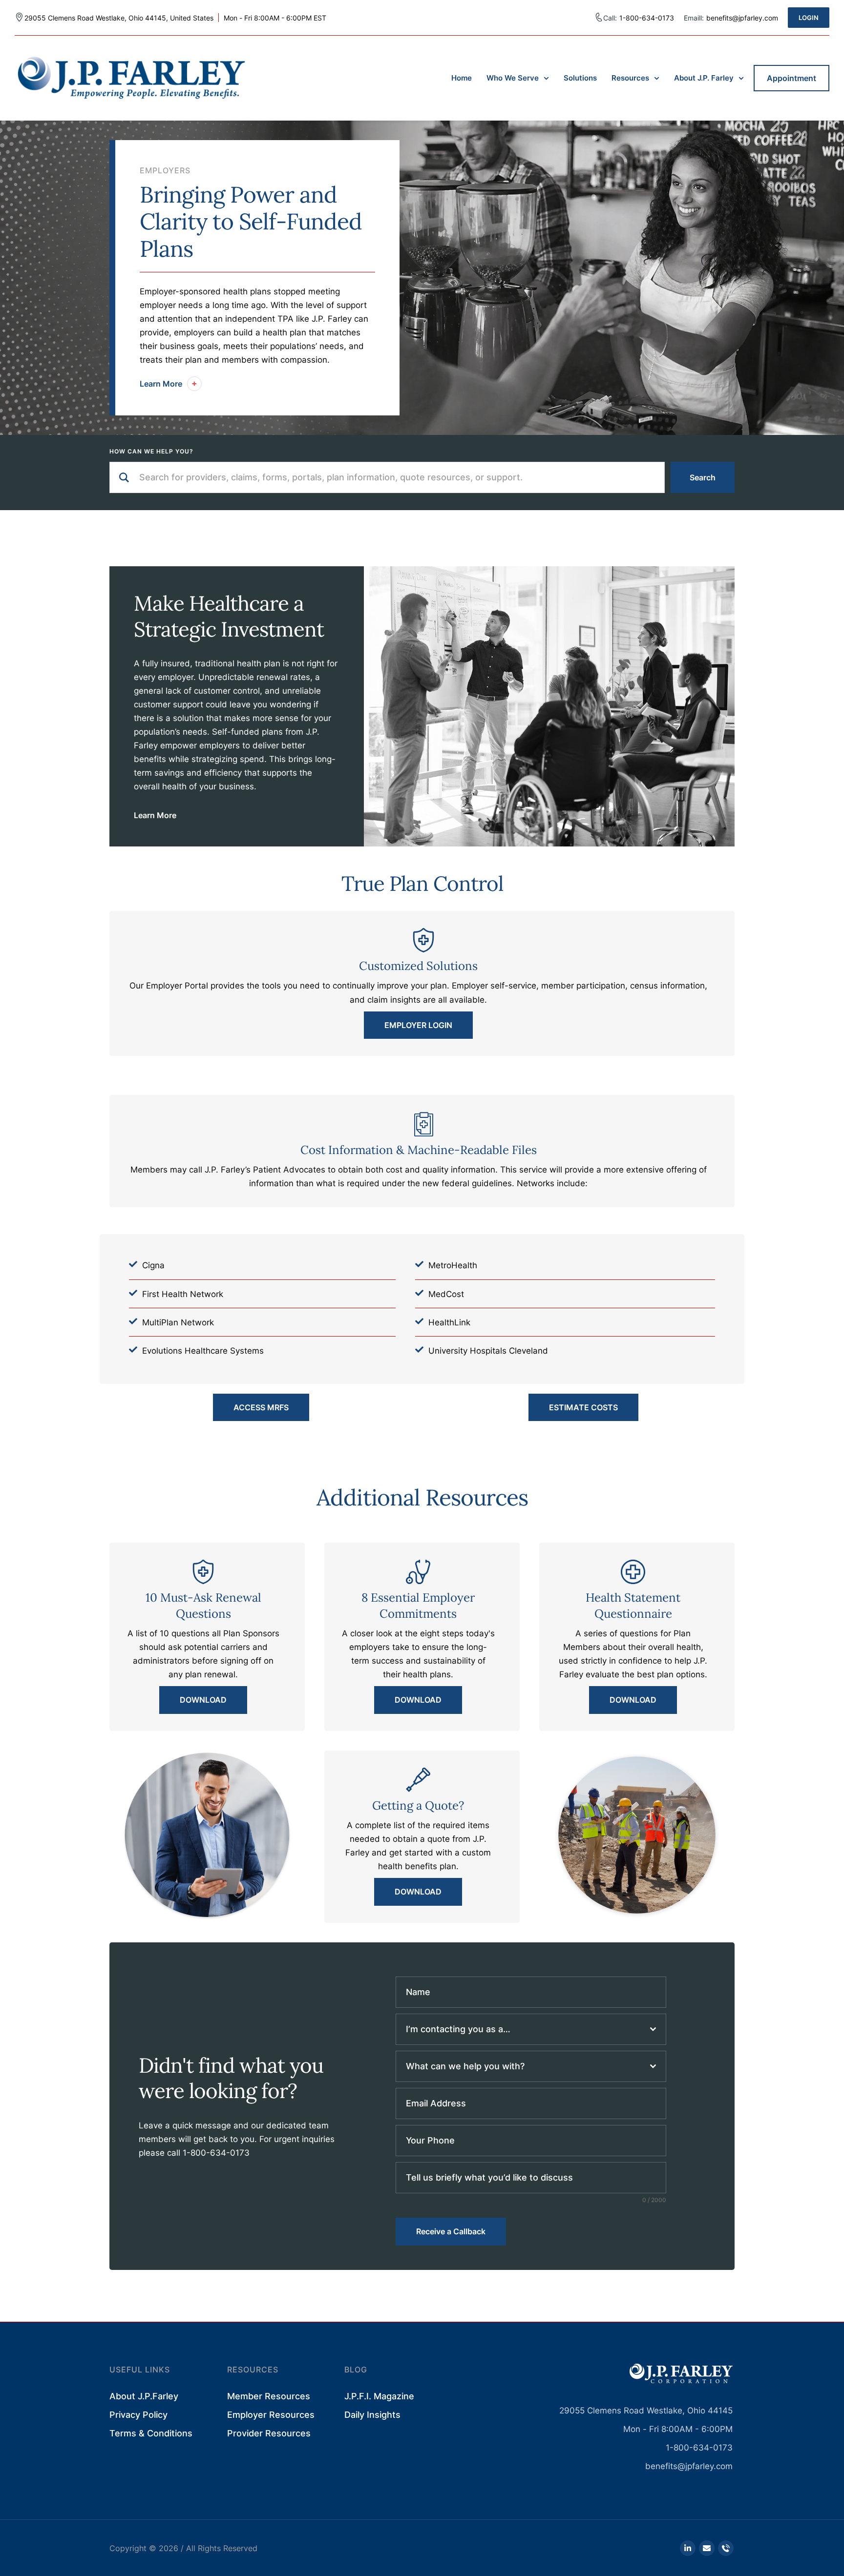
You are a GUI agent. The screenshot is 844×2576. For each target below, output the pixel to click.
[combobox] (531, 2029)
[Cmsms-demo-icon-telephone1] (726, 2548)
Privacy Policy (138, 2415)
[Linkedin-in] (688, 2548)
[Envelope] (707, 2548)
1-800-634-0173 (647, 18)
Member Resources (269, 2396)
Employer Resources (271, 2415)
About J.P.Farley (144, 2396)
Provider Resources (269, 2433)
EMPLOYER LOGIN (418, 1025)
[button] (809, 18)
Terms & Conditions (151, 2433)
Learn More (155, 815)
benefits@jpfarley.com (689, 2466)
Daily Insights (372, 2415)
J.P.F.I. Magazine (379, 2396)
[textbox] (528, 2029)
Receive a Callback (451, 2231)
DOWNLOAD (203, 1700)
